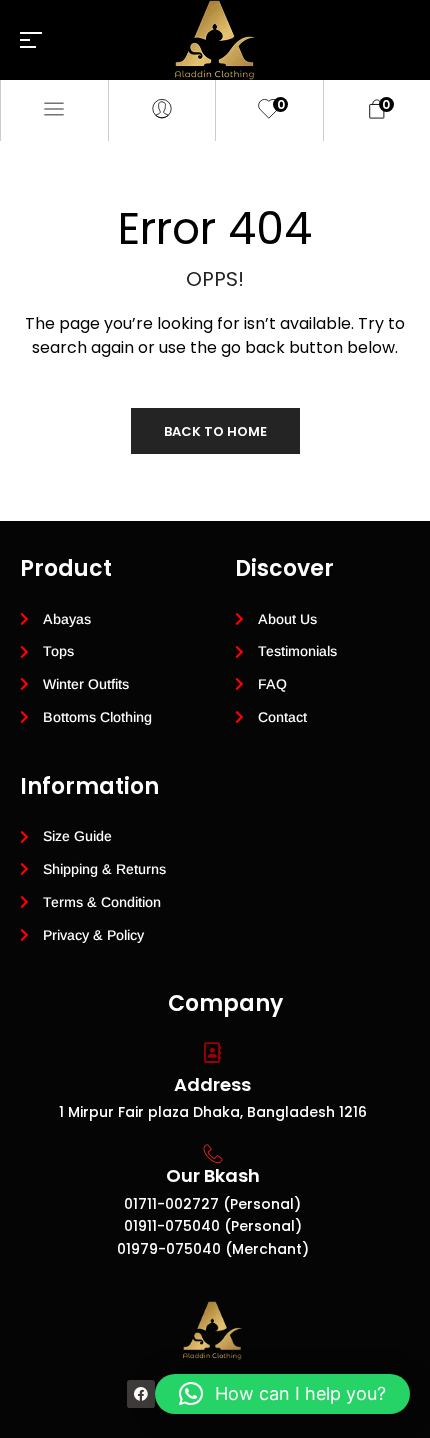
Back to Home (215, 431)
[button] (282, 1394)
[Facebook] (141, 1394)
